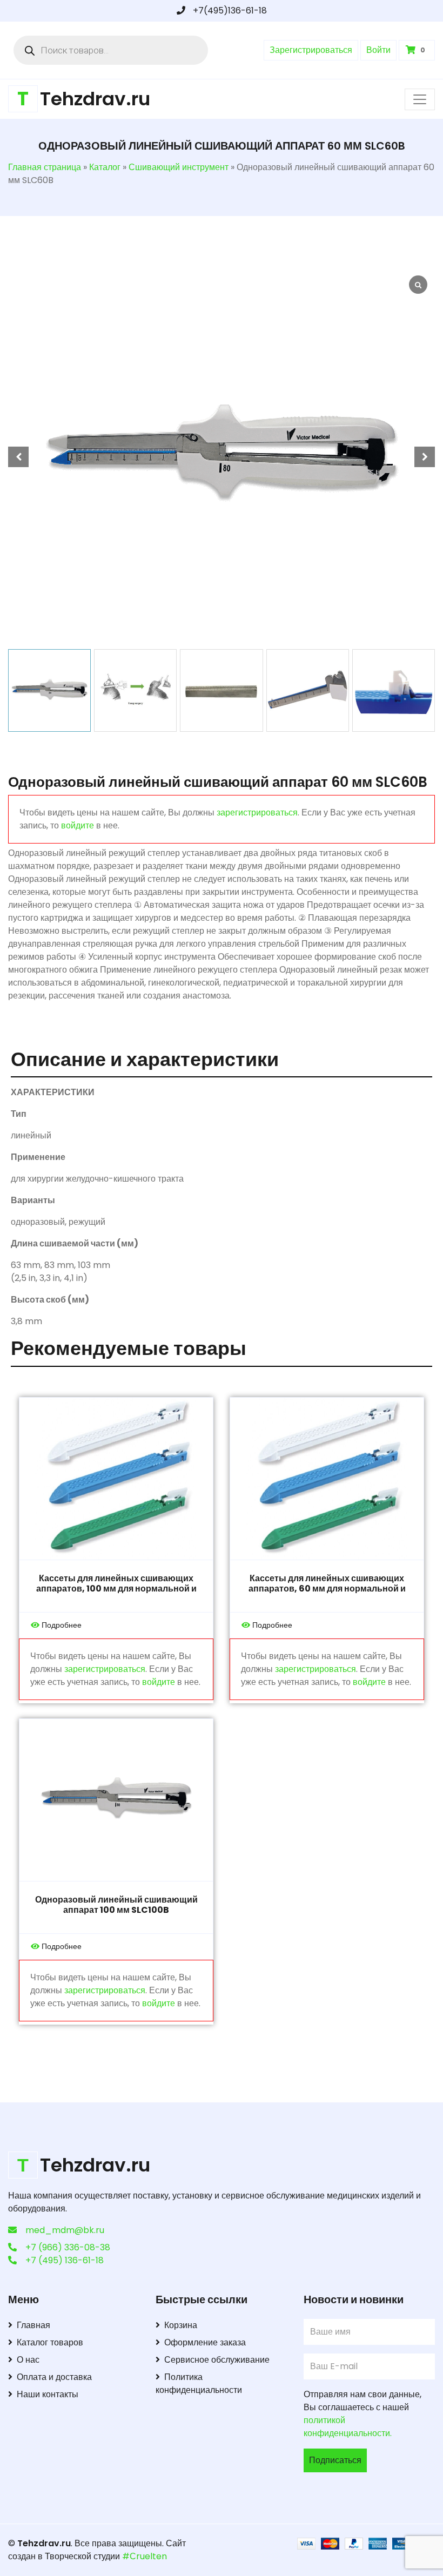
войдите (78, 825)
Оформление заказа (205, 2342)
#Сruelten (145, 2556)
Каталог (105, 167)
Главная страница (45, 167)
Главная (33, 2325)
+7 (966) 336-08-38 (68, 2247)
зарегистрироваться (257, 812)
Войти (378, 50)
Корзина (181, 2325)
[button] (425, 457)
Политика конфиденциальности (199, 2383)
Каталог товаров (50, 2342)
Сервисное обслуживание (217, 2360)
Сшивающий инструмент (179, 167)
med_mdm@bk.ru (65, 2230)
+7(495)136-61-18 (229, 11)
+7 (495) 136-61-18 (65, 2260)
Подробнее (62, 1625)
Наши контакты (48, 2394)
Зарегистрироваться (311, 50)
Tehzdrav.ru (44, 2543)
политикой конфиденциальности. (348, 2427)
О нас (28, 2360)
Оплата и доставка (54, 2377)
